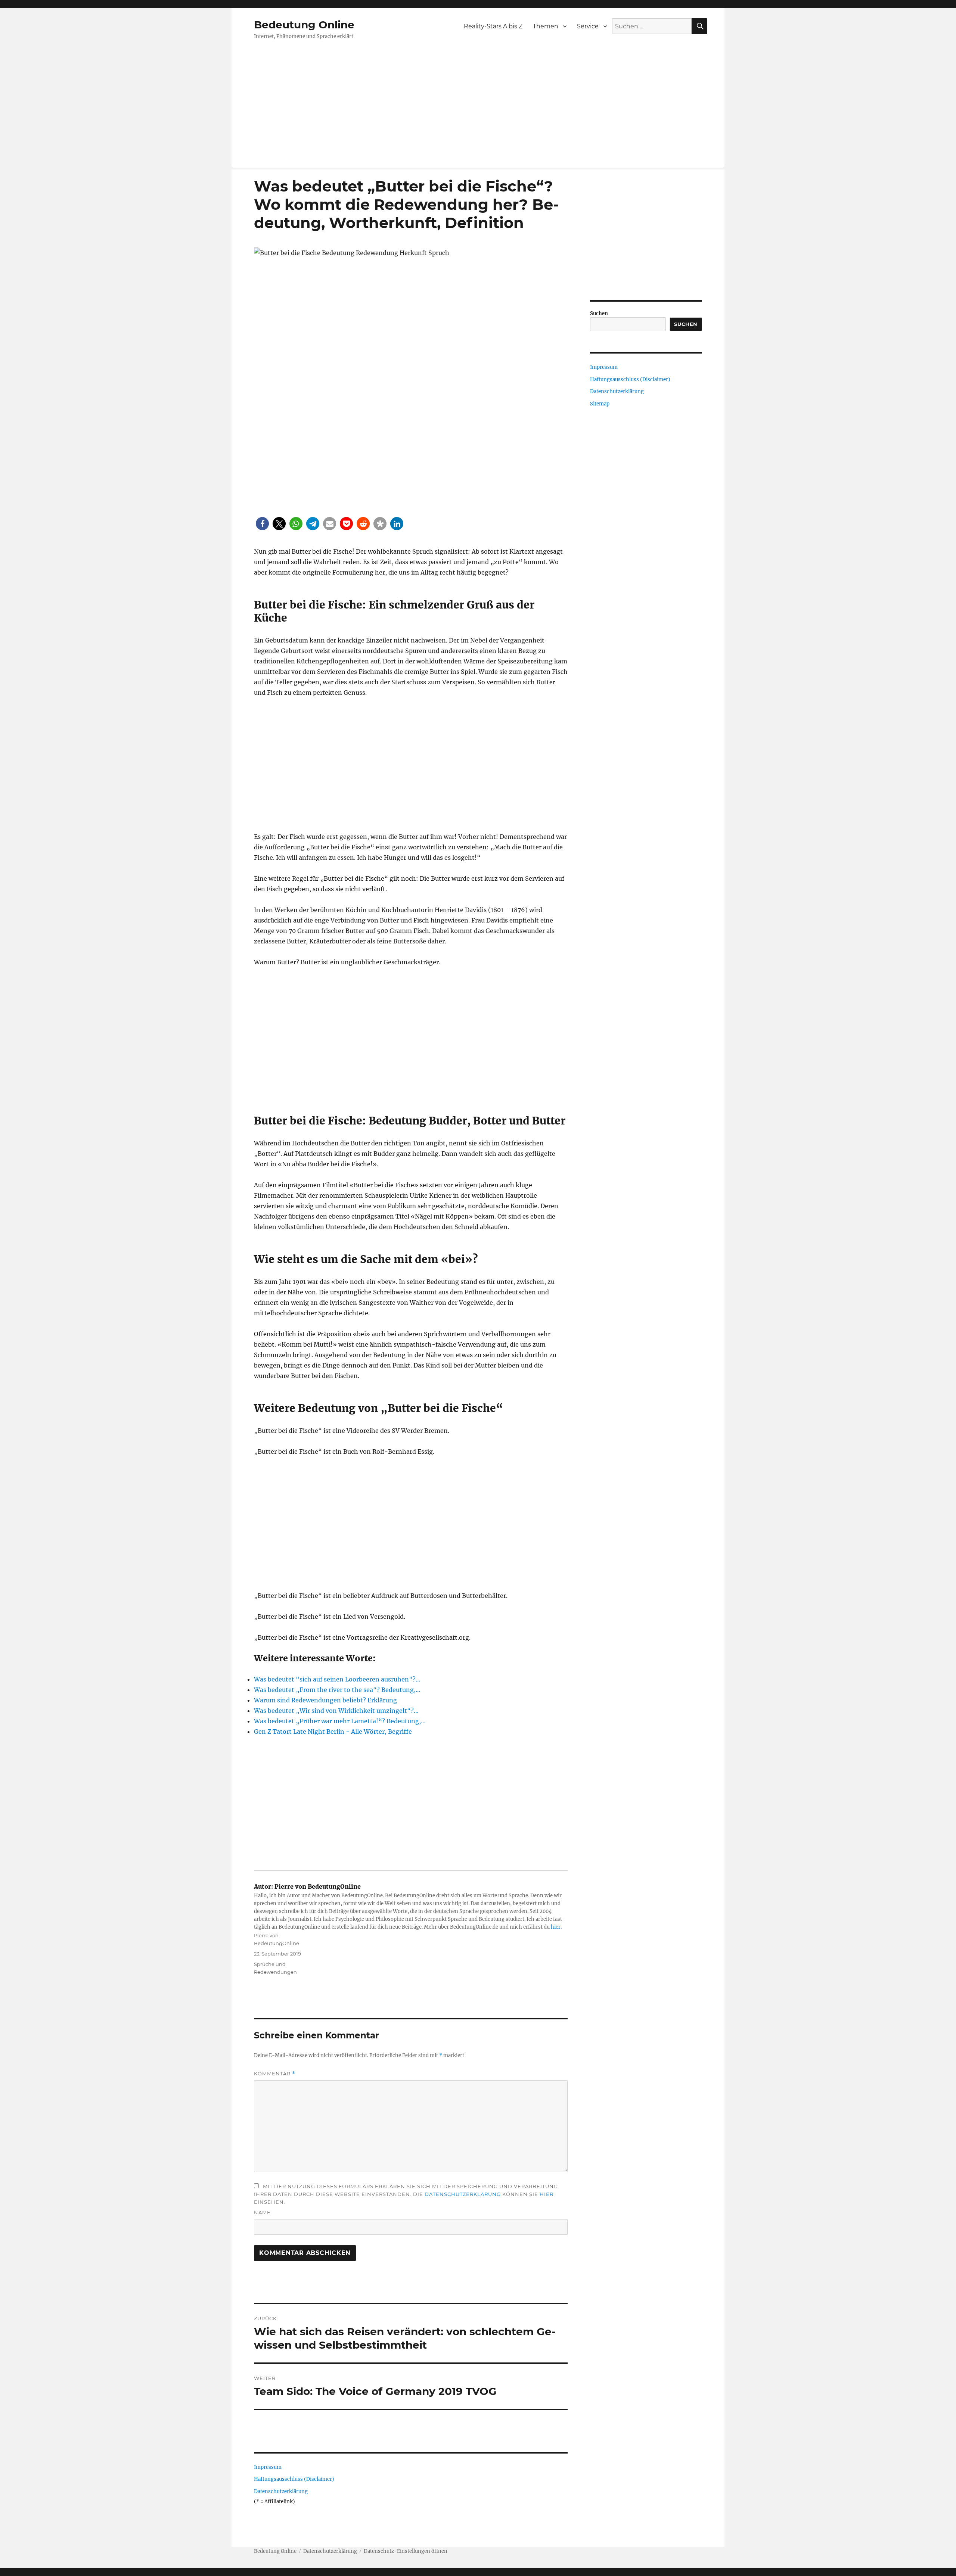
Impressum (268, 2467)
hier (556, 1927)
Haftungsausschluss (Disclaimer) (294, 2479)
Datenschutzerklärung (463, 2194)
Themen (546, 26)
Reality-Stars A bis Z (493, 26)
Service (588, 26)
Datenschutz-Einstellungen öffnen (406, 2551)
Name (262, 2212)
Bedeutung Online (304, 25)
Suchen (599, 313)
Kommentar (275, 2074)
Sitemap (600, 404)
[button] (262, 524)
